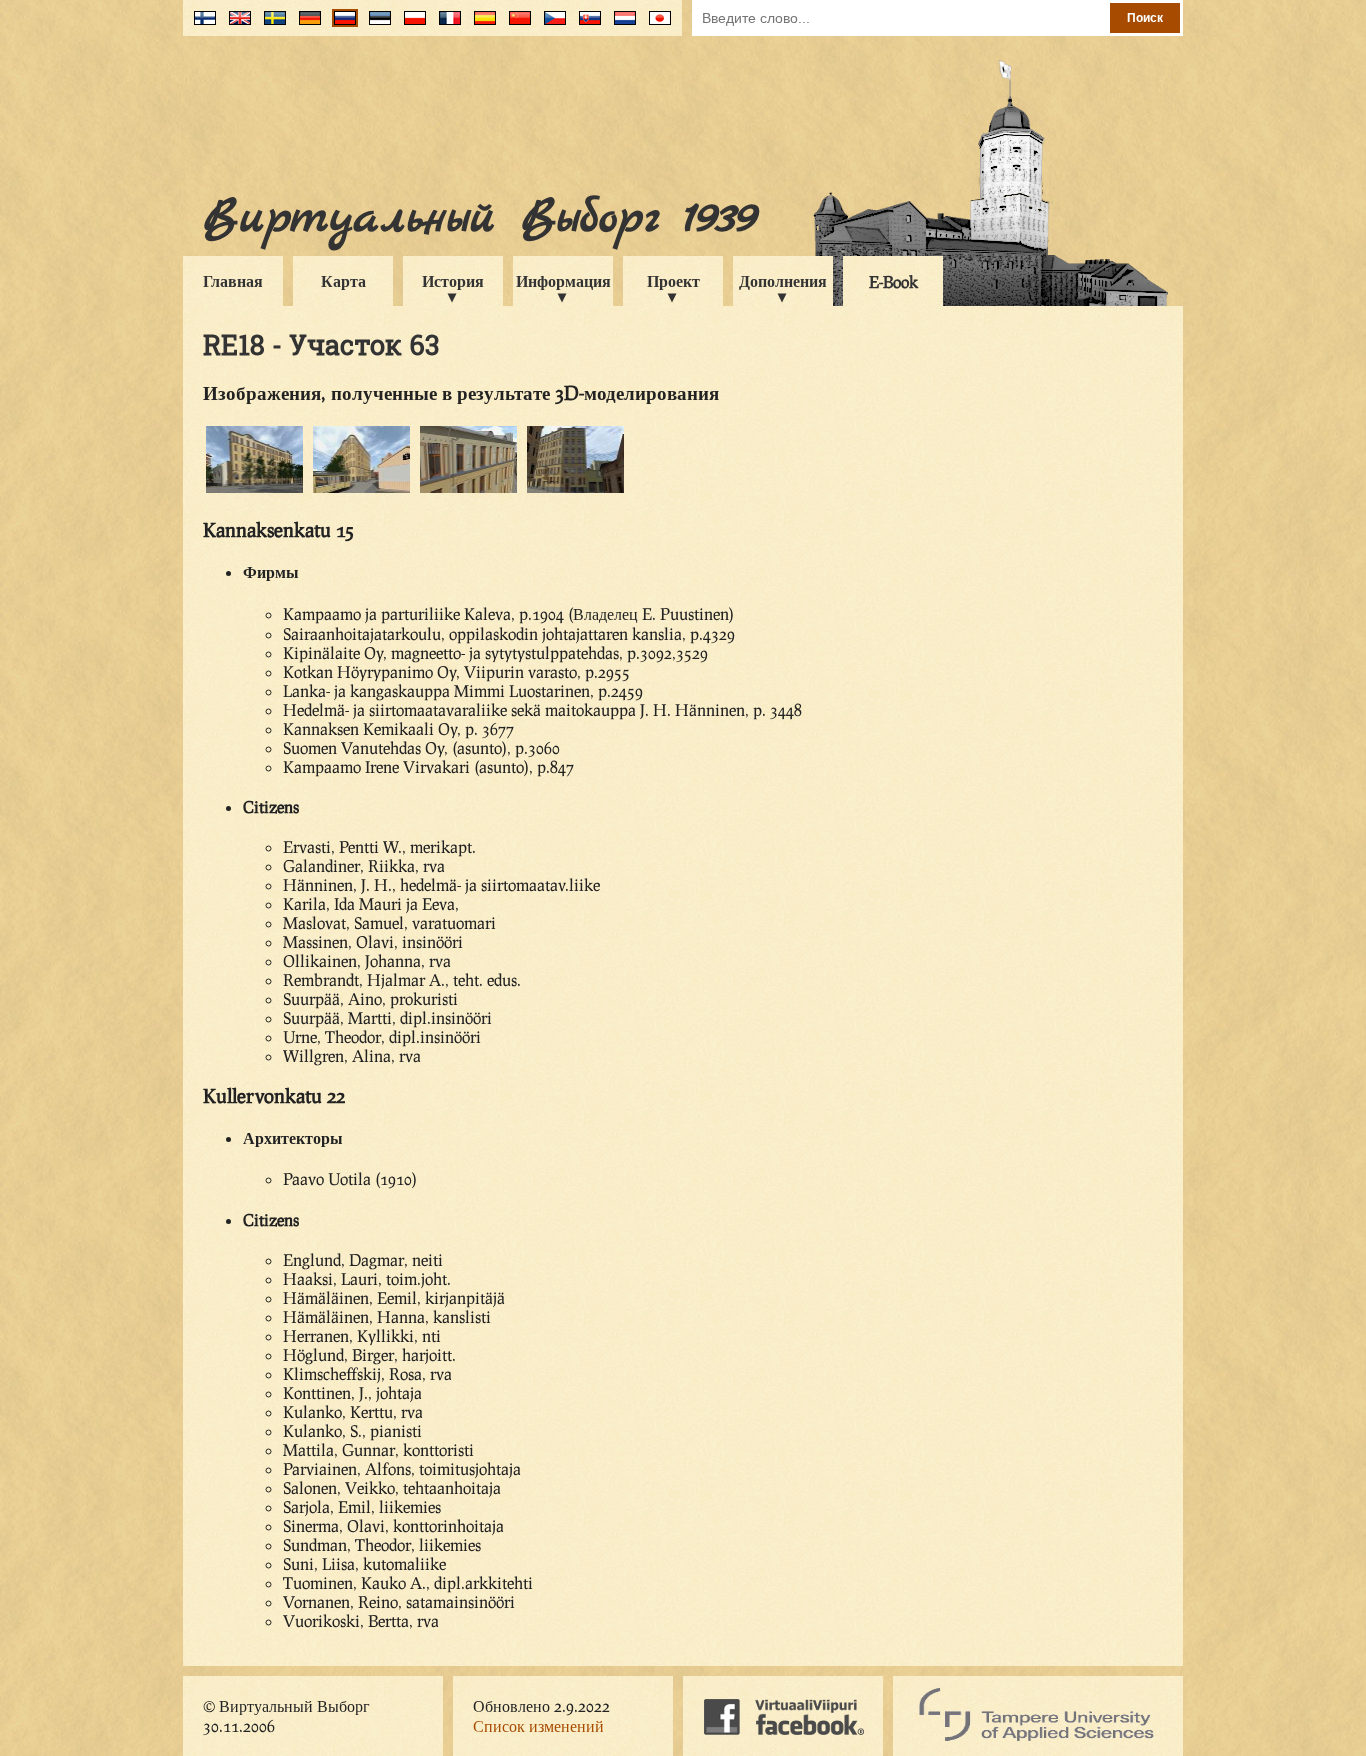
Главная (233, 280)
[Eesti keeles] (375, 25)
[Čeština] (550, 25)
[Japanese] (655, 25)
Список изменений (538, 1725)
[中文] (515, 25)
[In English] (235, 25)
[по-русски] (340, 25)
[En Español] (480, 25)
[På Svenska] (270, 25)
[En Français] (445, 25)
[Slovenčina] (585, 25)
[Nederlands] (620, 25)
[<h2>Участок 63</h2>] (254, 489)
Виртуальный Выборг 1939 (479, 218)
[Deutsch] (305, 25)
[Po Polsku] (410, 25)
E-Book (893, 281)
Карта (343, 280)
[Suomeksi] (200, 25)
